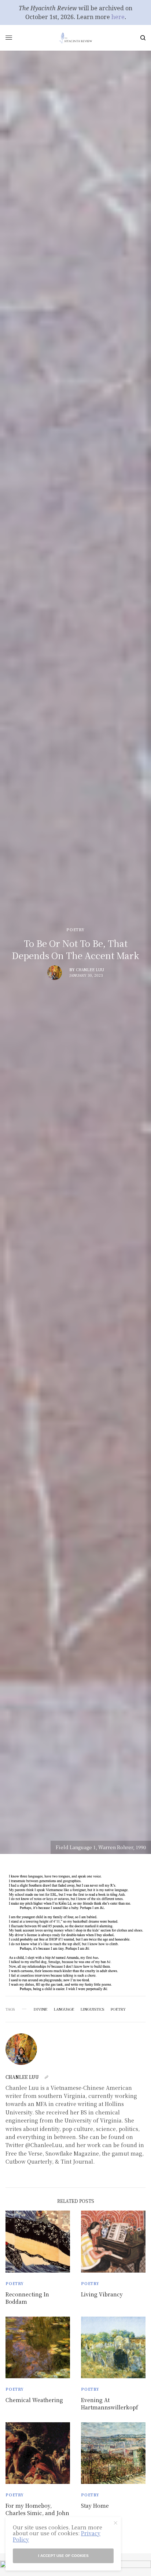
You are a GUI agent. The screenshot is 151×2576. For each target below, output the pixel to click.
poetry (118, 2009)
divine (40, 2009)
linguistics (92, 2009)
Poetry (75, 930)
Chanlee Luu (90, 970)
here (118, 17)
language (64, 2009)
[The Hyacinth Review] (75, 38)
